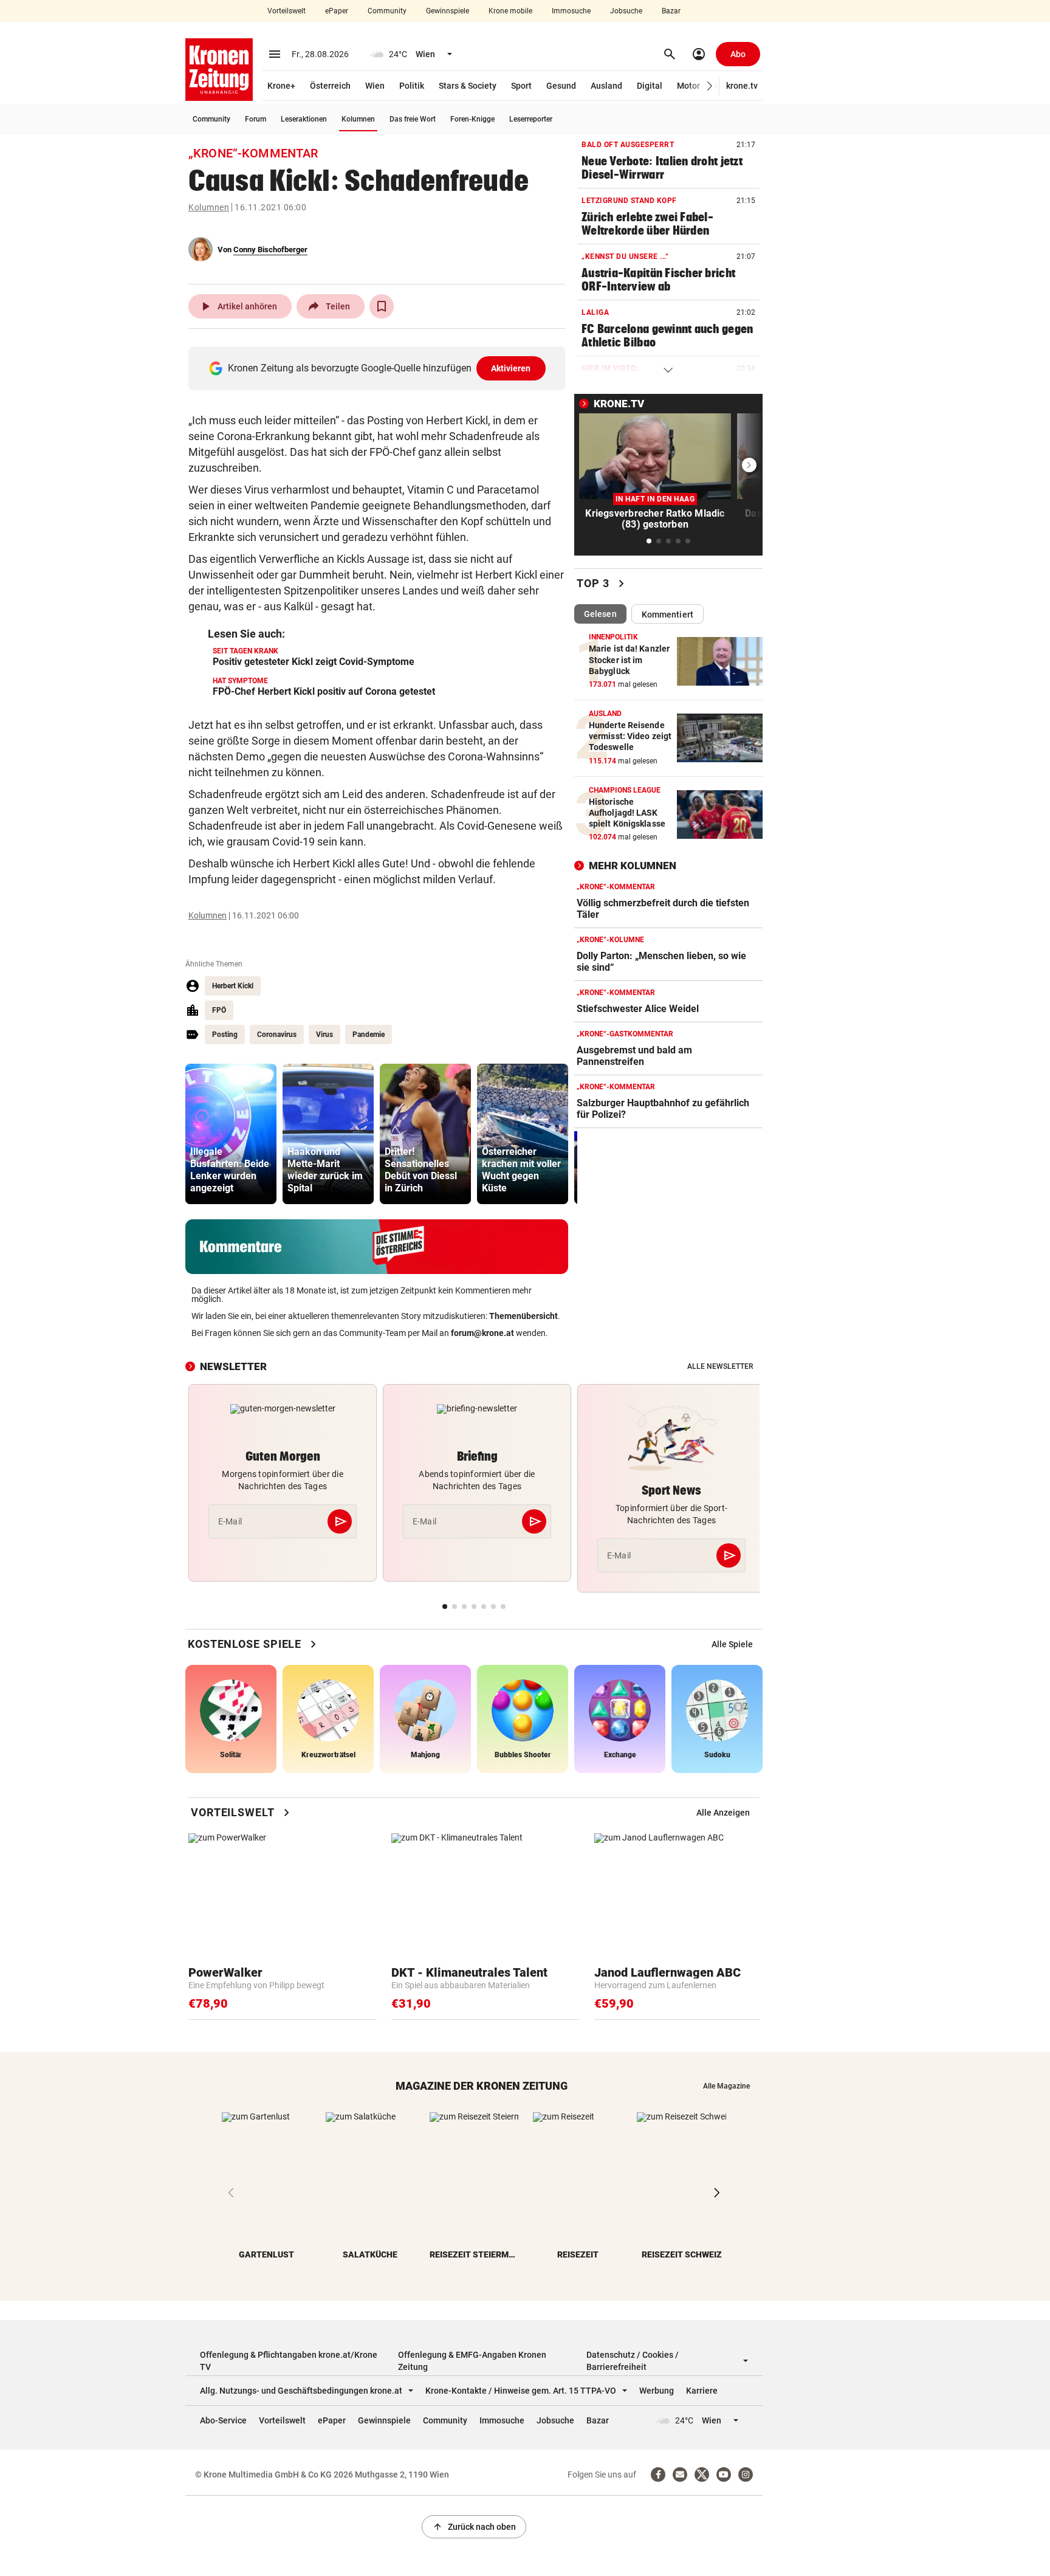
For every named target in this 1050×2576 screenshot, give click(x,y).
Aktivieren (511, 368)
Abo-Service (223, 2420)
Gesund (561, 86)
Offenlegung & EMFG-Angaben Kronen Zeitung (472, 2361)
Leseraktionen (304, 119)
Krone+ (281, 86)
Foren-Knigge (472, 119)
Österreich (330, 86)
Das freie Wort (413, 119)
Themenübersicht (523, 1316)
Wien (375, 86)
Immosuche (571, 11)
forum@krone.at (482, 1333)
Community (387, 11)
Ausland (606, 86)
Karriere (702, 2391)
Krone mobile (510, 11)
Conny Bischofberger (270, 250)
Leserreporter (531, 119)
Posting (225, 1035)
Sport (521, 86)
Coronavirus (277, 1035)
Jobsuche (626, 11)
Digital (650, 86)
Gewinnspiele (448, 11)
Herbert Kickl (233, 986)
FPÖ (219, 1010)
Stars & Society (468, 86)
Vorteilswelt (287, 11)
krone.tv (742, 86)
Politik (412, 86)
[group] (231, 1134)
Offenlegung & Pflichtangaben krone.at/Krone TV (289, 2361)
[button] (710, 86)
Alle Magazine (726, 2086)
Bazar (671, 11)
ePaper (337, 11)
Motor (688, 86)
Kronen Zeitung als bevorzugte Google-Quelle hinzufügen (379, 368)
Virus (324, 1035)
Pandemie (369, 1035)
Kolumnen (358, 119)
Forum (256, 119)
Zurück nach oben (474, 2527)
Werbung (657, 2391)
